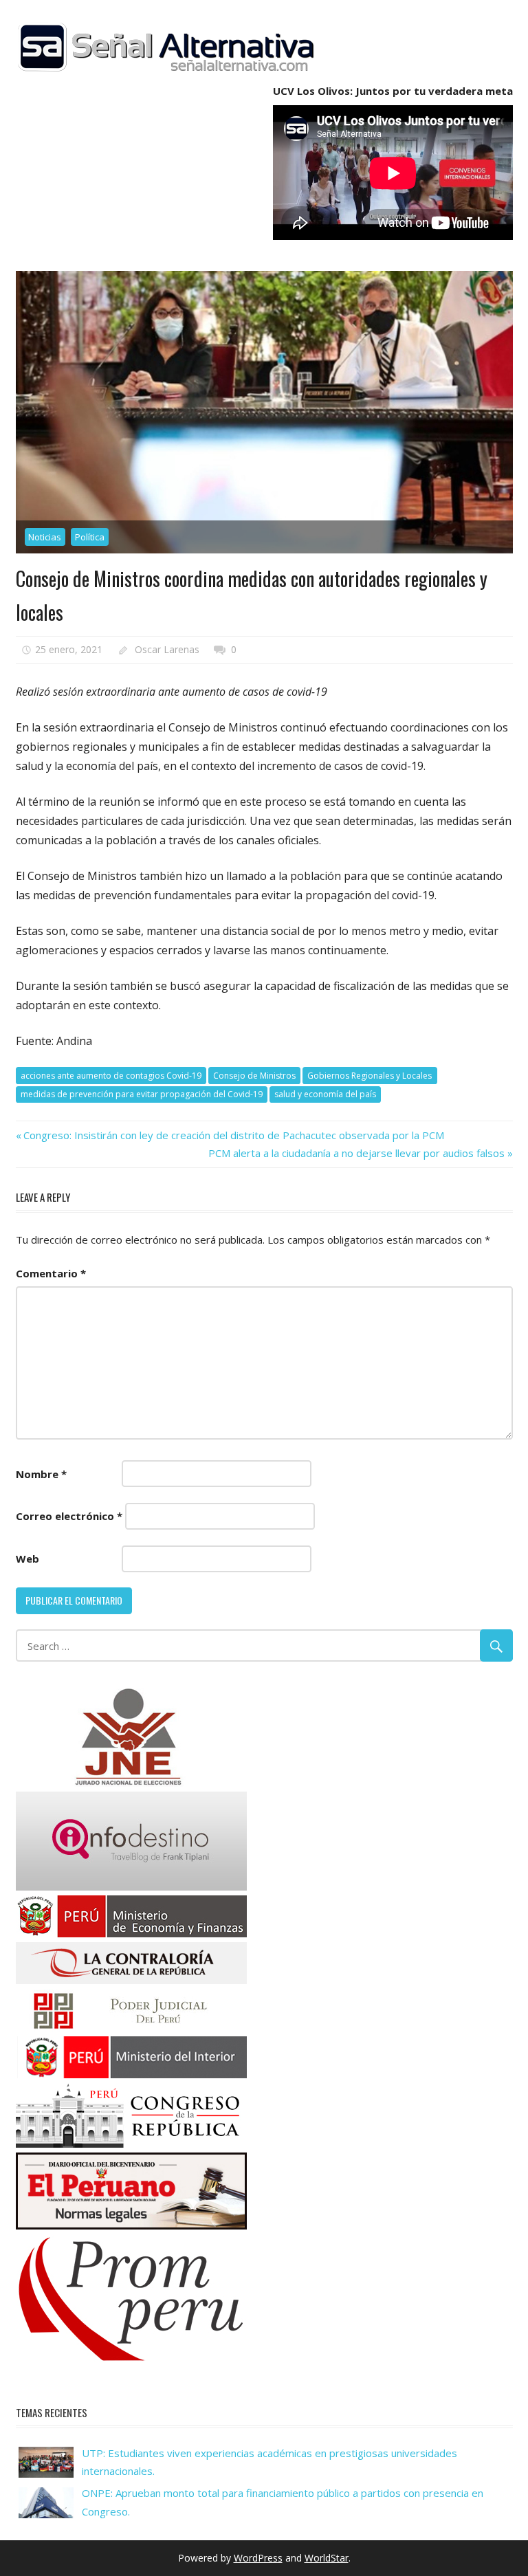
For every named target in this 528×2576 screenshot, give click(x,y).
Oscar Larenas (167, 649)
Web (27, 1559)
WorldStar (327, 2558)
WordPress (258, 2558)
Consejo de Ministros (254, 1076)
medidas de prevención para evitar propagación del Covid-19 (142, 1094)
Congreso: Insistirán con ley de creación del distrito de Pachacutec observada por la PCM (233, 1135)
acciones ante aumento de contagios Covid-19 (111, 1076)
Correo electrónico (69, 1516)
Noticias (45, 537)
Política (90, 537)
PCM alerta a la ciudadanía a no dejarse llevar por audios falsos (356, 1153)
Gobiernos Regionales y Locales (370, 1076)
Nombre (41, 1474)
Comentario (51, 1273)
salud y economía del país (325, 1094)
